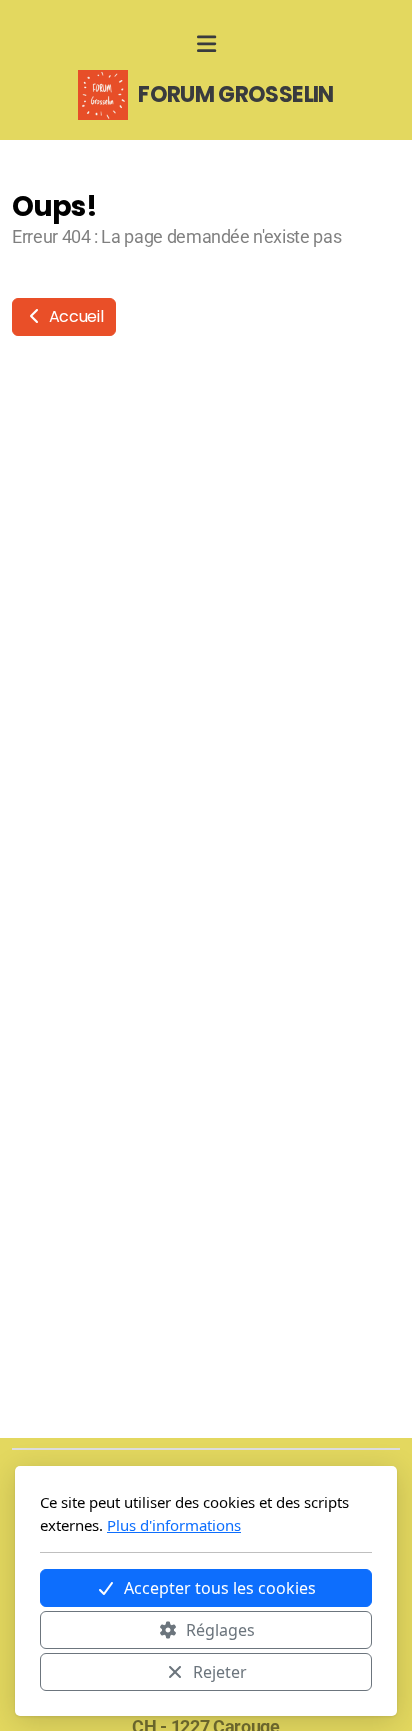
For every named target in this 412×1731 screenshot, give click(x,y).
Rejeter (220, 1672)
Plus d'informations (174, 1525)
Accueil (74, 316)
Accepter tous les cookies (220, 1588)
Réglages (220, 1630)
